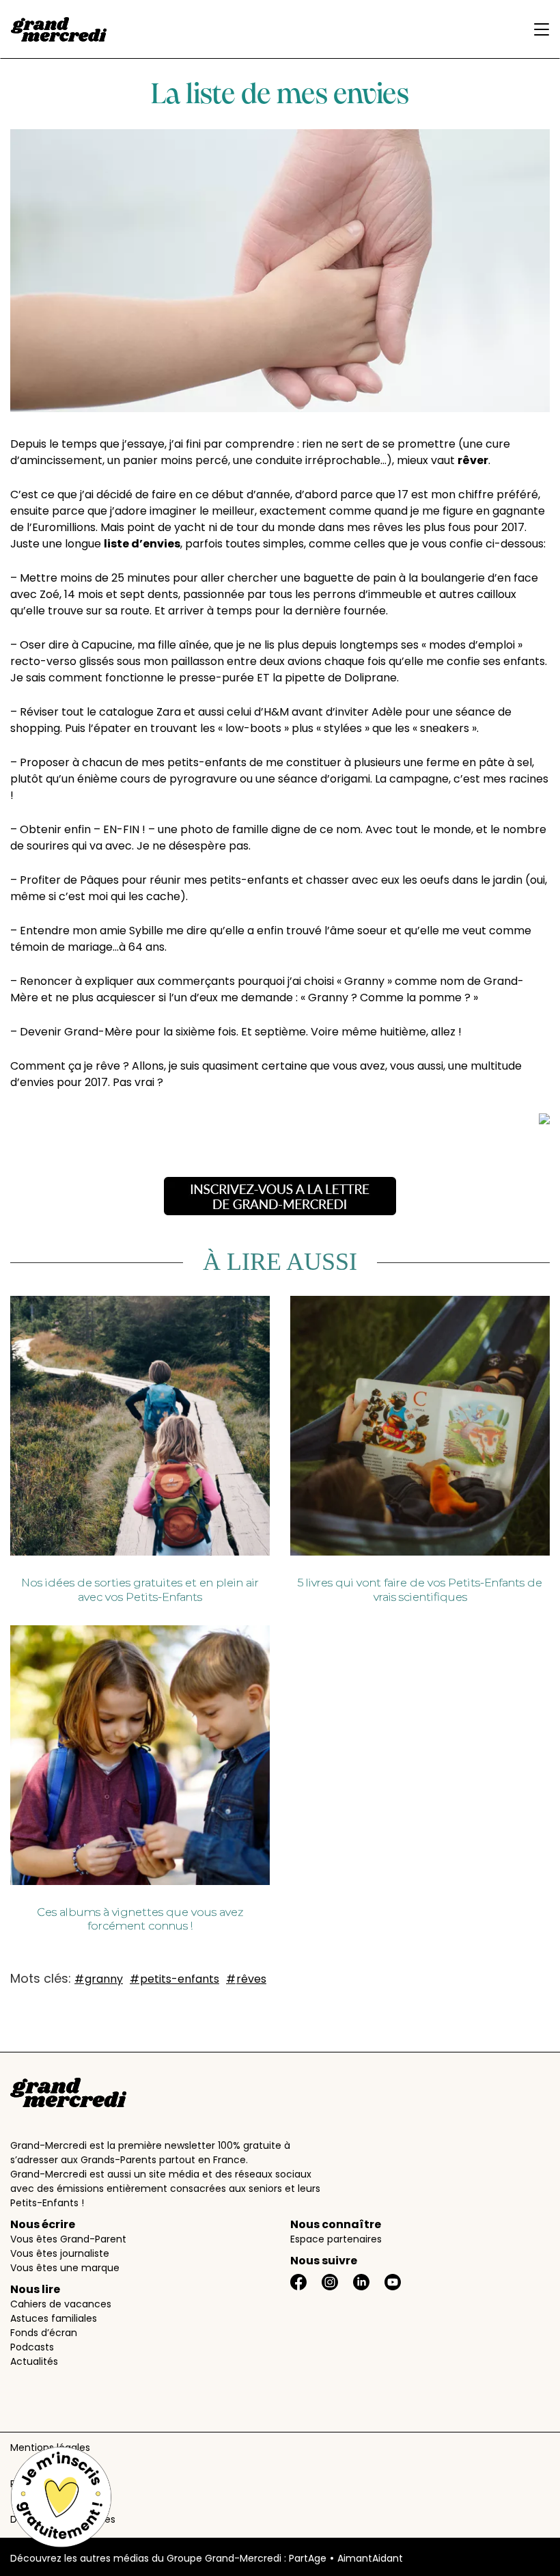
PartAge (308, 2558)
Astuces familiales (54, 2318)
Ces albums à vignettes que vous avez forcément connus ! (140, 1919)
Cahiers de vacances (61, 2304)
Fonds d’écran (44, 2333)
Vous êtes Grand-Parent (68, 2239)
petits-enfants (180, 1979)
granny (104, 1979)
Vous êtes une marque (65, 2268)
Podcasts (32, 2347)
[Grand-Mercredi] (59, 29)
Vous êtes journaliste (60, 2253)
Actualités (34, 2361)
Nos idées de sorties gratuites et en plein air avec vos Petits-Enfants (140, 1590)
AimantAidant (370, 2558)
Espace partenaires (336, 2239)
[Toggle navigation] (538, 29)
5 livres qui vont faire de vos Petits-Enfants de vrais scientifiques (420, 1590)
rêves (251, 1979)
